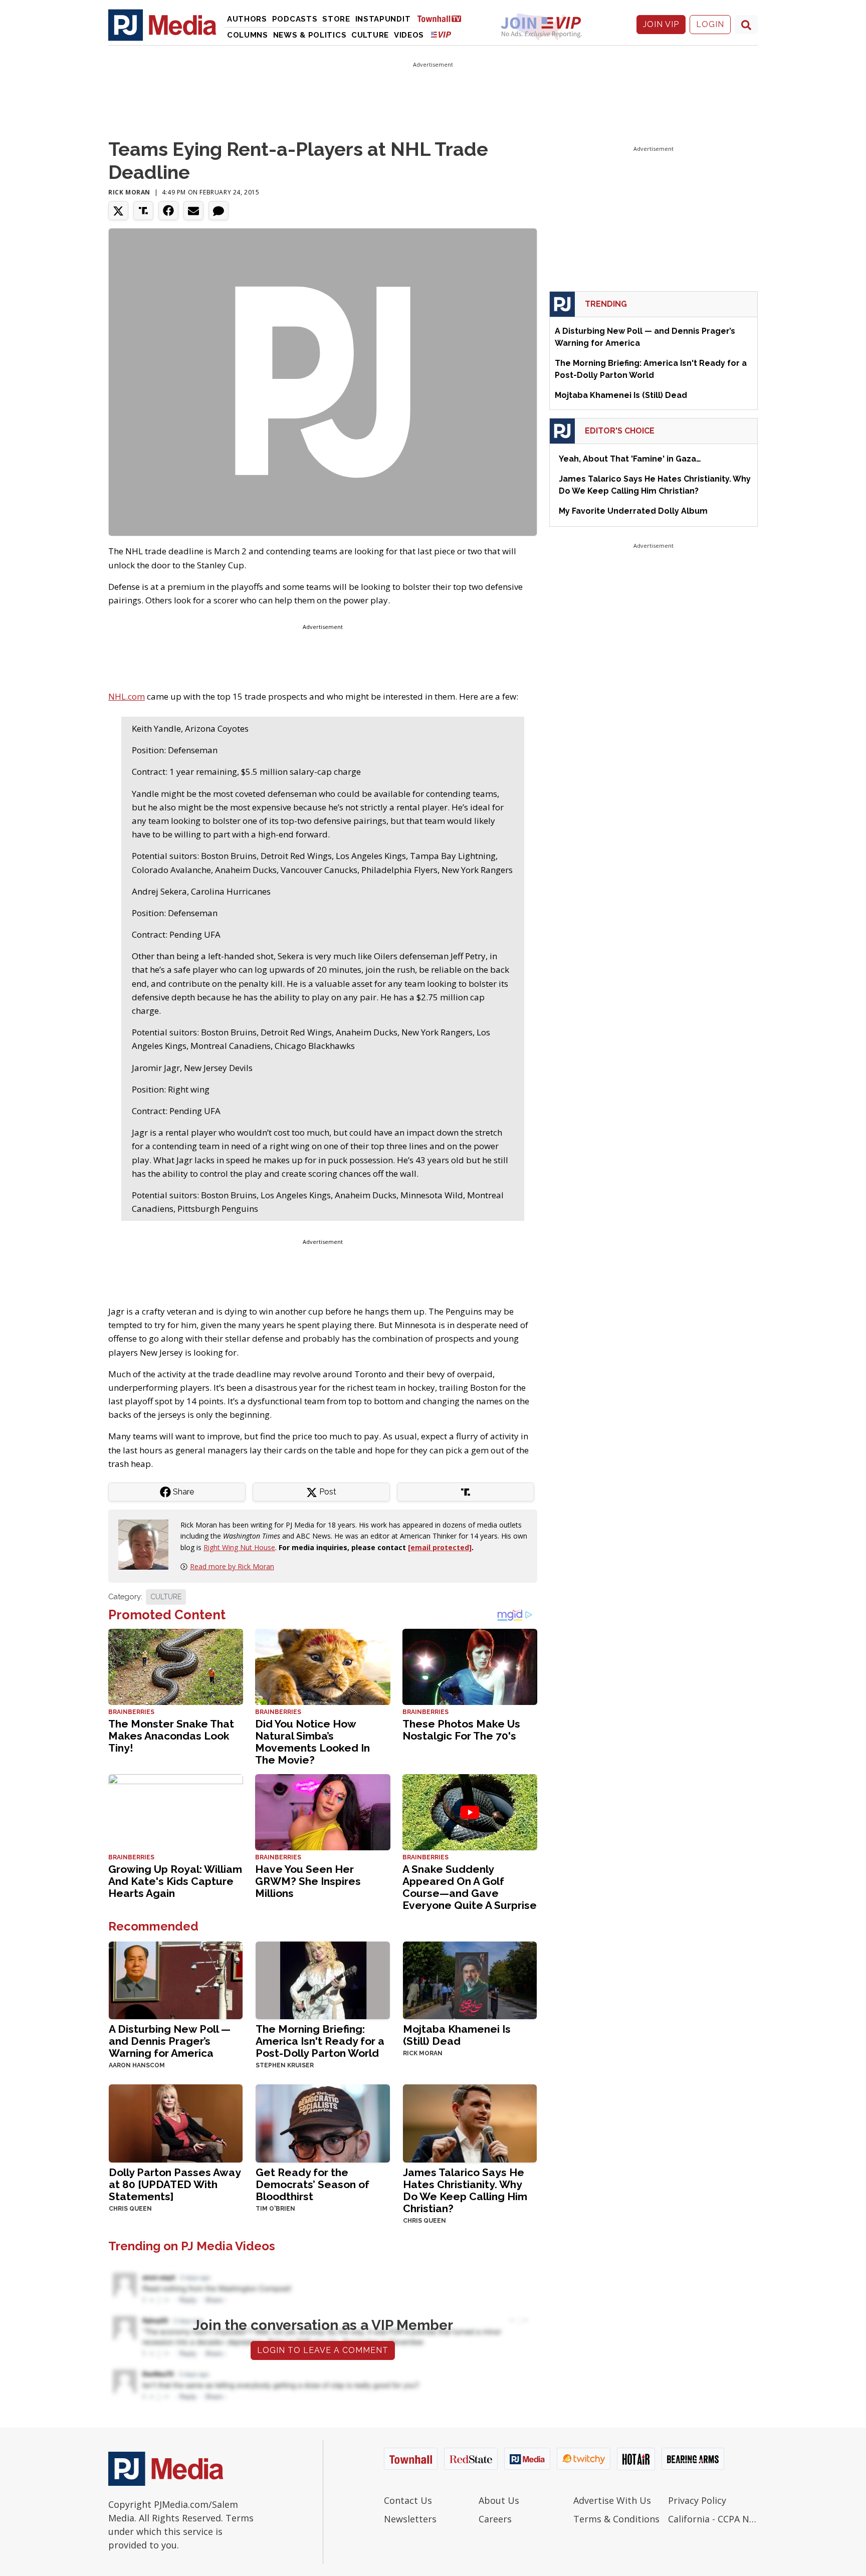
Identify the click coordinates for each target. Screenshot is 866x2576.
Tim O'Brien (275, 2209)
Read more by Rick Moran (232, 1566)
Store (336, 19)
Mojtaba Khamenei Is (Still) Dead (457, 2035)
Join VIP (661, 24)
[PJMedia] (162, 25)
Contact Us (408, 2500)
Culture (370, 35)
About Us (499, 2500)
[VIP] (441, 34)
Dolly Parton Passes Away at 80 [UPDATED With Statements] (175, 2184)
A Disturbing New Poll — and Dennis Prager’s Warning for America (170, 2041)
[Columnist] (147, 1544)
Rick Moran (129, 192)
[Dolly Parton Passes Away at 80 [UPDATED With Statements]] (176, 2123)
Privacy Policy (697, 2500)
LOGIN (710, 24)
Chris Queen (130, 2209)
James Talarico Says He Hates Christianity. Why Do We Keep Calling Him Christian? (465, 2190)
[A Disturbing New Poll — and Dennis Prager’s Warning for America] (176, 1979)
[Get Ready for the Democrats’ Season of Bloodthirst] (322, 2123)
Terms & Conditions (616, 2519)
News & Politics (310, 35)
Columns (248, 35)
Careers (495, 2519)
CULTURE (166, 1597)
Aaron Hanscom (137, 2065)
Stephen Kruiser (285, 2065)
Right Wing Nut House (239, 1547)
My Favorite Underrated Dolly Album (633, 511)
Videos (409, 35)
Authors (247, 19)
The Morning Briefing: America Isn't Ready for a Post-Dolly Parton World (320, 2041)
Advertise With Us (612, 2500)
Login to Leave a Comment (323, 2350)
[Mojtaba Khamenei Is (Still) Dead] (470, 1979)
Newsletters (410, 2519)
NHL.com (127, 696)
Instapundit (383, 19)
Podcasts (295, 19)
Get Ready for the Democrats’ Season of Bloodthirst (312, 2184)
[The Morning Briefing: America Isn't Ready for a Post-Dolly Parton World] (322, 1979)
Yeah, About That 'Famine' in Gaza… (630, 459)
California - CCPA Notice (713, 2519)
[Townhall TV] (443, 18)
